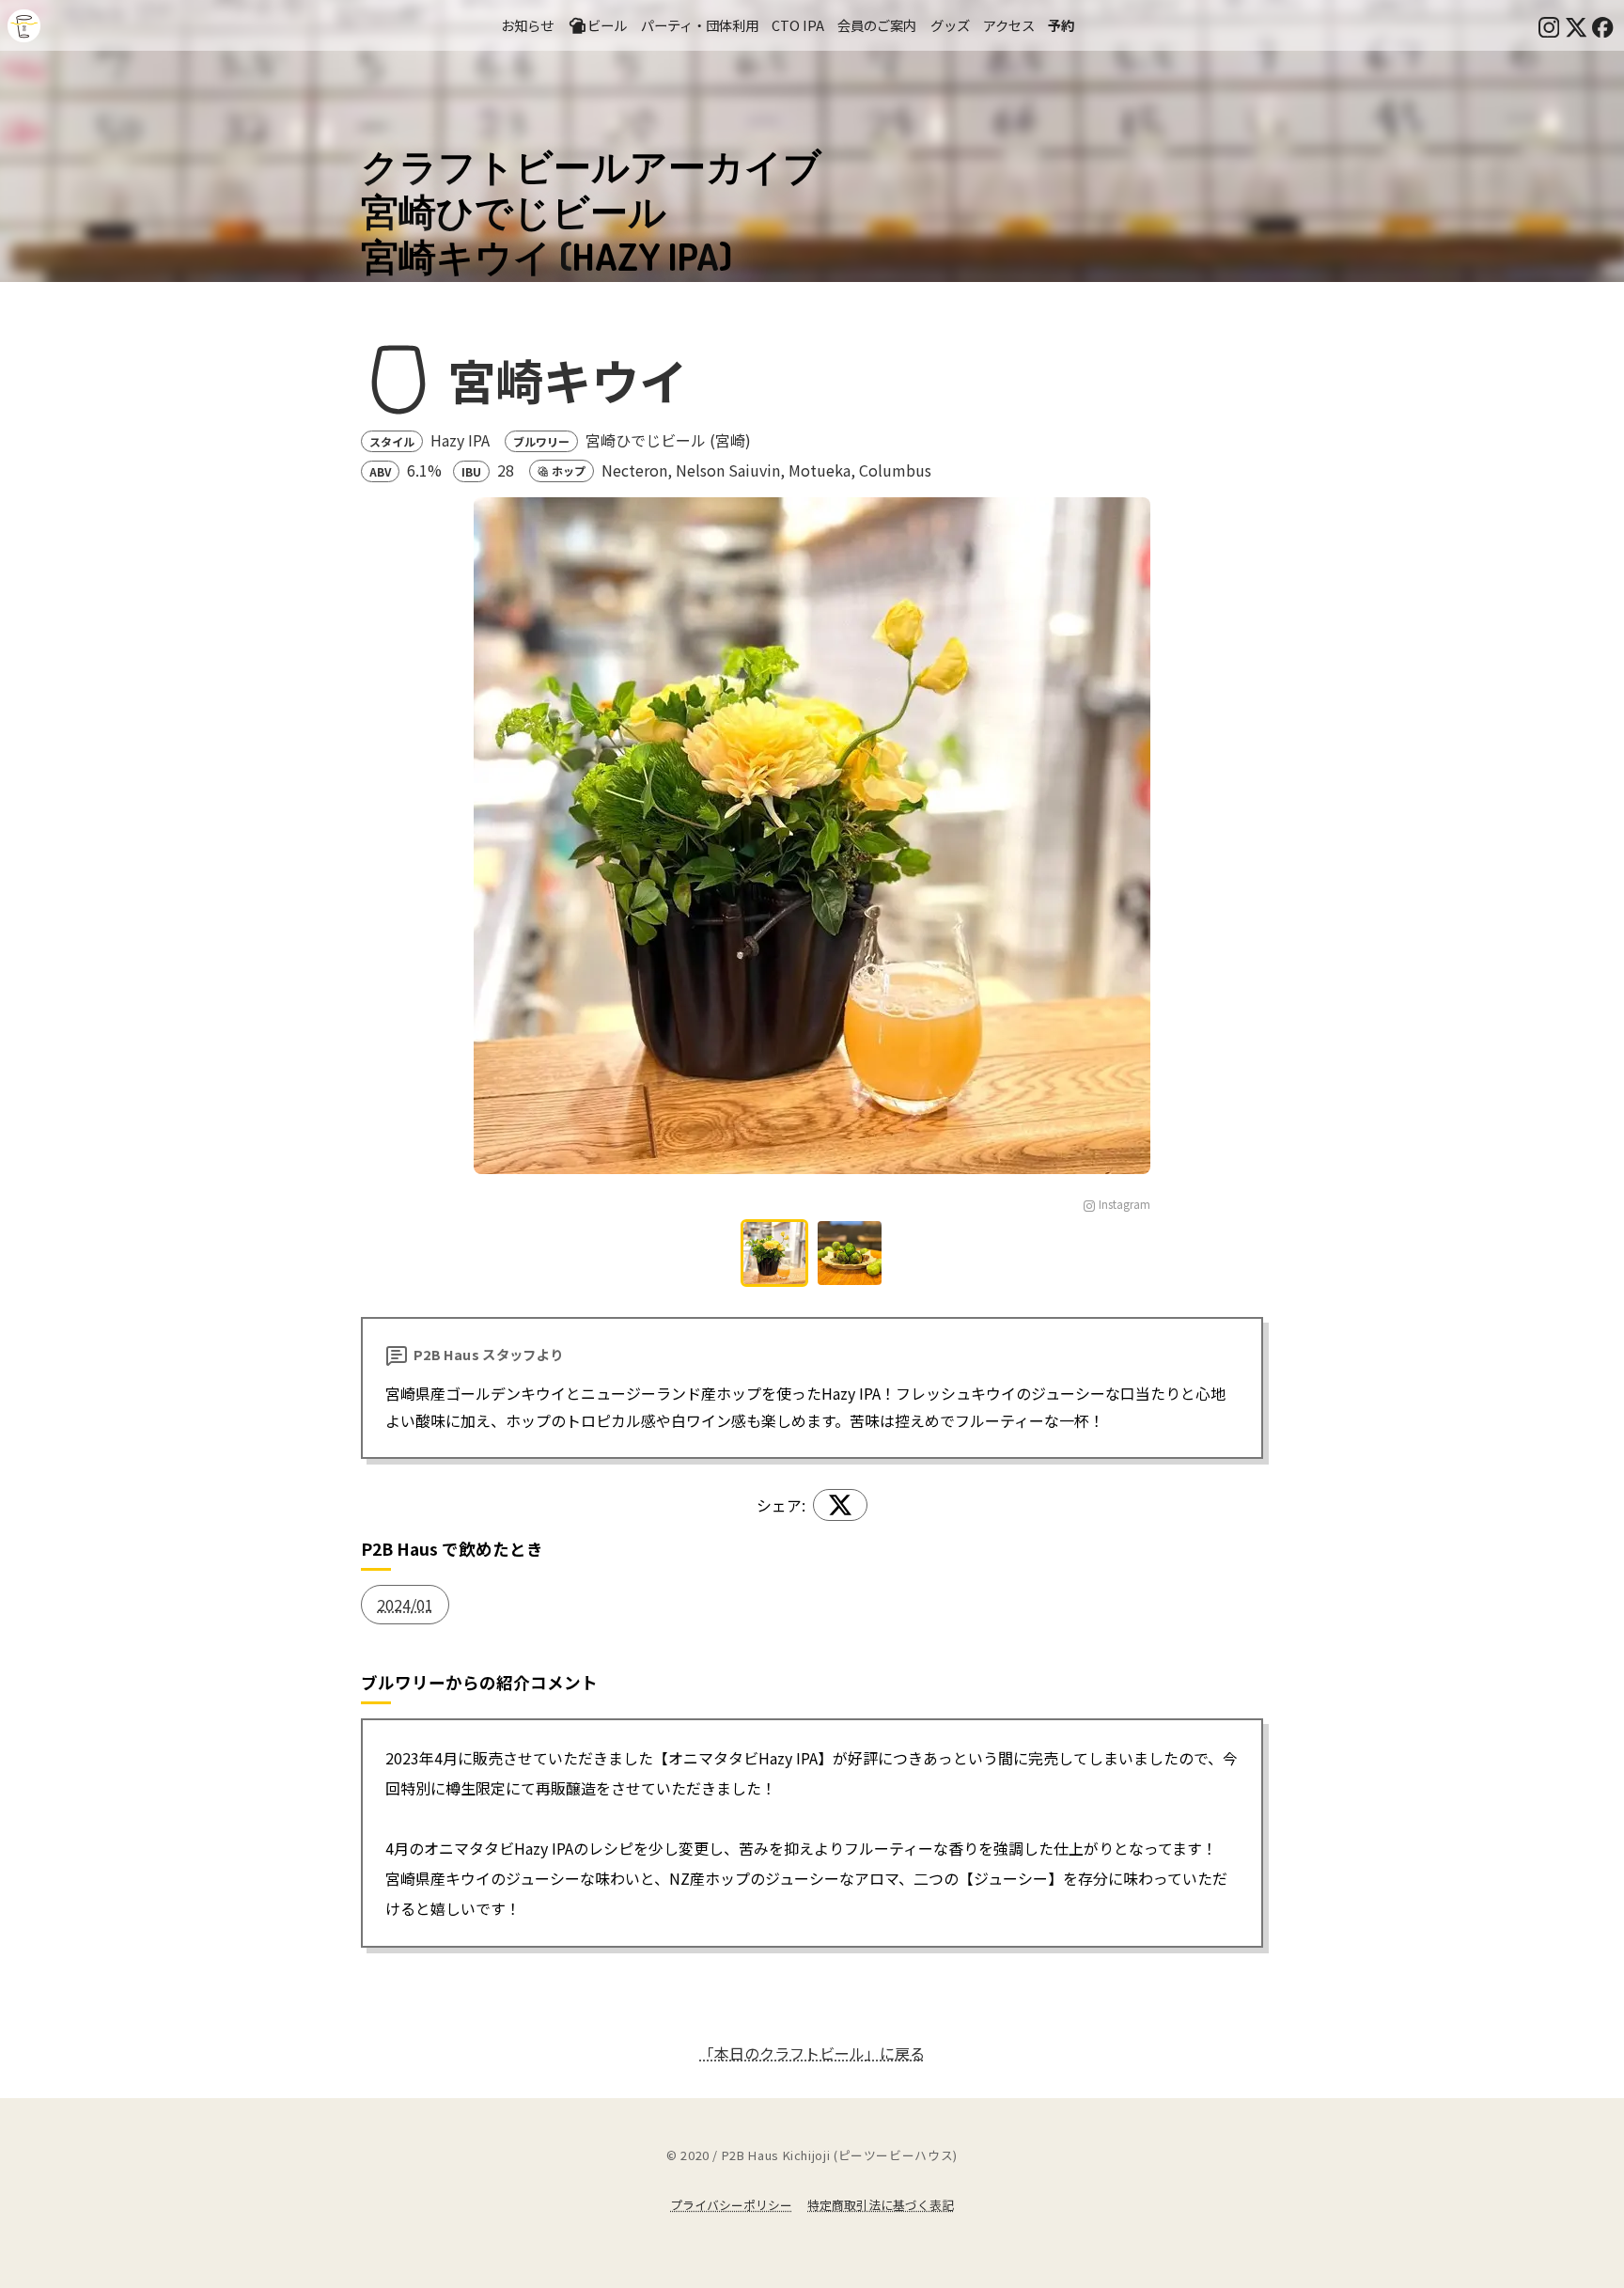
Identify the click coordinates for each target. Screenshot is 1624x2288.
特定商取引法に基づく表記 (881, 2205)
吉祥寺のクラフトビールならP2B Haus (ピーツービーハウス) (24, 26)
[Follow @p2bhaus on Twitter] (1576, 25)
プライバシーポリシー (731, 2205)
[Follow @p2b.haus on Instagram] (1549, 25)
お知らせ (527, 25)
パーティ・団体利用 (700, 25)
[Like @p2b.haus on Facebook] (1602, 25)
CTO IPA (798, 25)
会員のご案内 (877, 25)
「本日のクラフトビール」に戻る (812, 2053)
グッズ (950, 25)
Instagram (1124, 1204)
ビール (607, 25)
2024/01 (405, 1605)
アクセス (1009, 25)
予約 (1061, 25)
